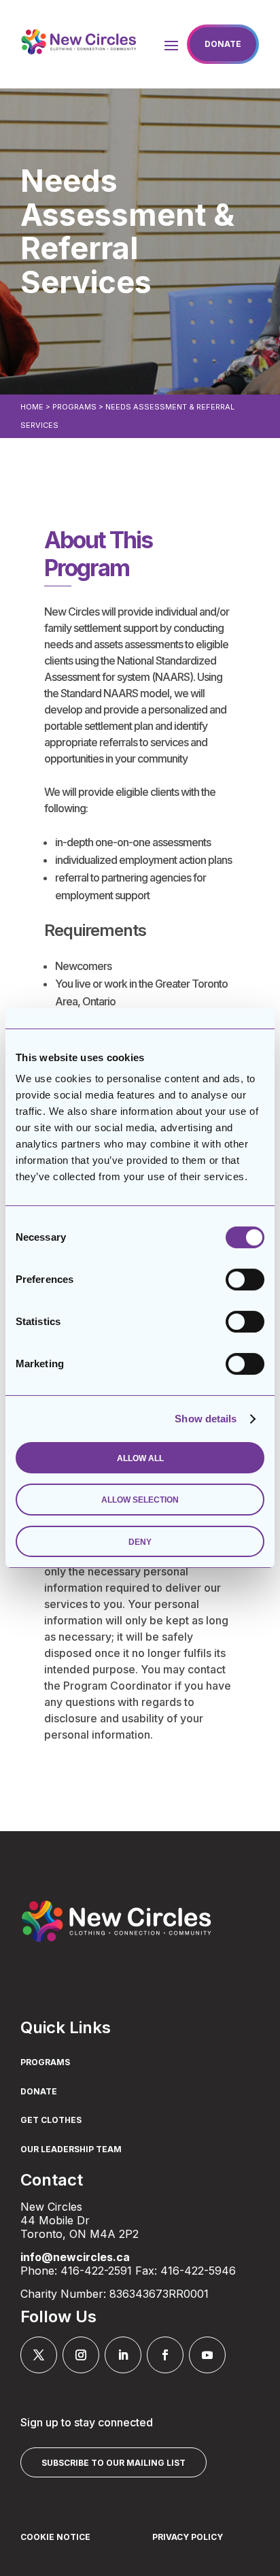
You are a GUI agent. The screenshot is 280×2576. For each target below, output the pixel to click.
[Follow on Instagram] (81, 2355)
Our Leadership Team (71, 2150)
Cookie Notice (55, 2537)
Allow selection (140, 1500)
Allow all (140, 1458)
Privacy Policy (188, 2537)
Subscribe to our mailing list (113, 2463)
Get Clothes (51, 2120)
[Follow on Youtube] (207, 2355)
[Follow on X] (39, 2355)
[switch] (245, 1279)
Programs (74, 407)
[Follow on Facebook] (165, 2355)
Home (32, 407)
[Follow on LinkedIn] (123, 2355)
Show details (206, 1419)
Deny (140, 1542)
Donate (223, 44)
